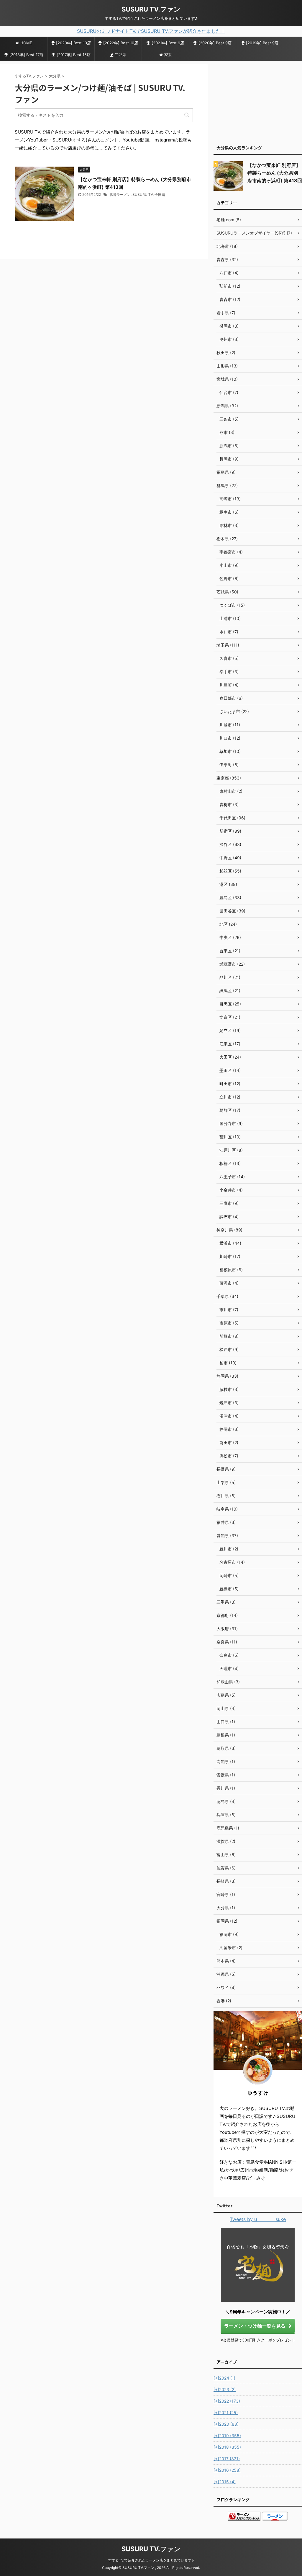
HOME (26, 43)
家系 (168, 55)
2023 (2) (225, 2389)
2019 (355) (227, 2436)
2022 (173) (227, 2401)
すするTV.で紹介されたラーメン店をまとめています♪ (151, 2560)
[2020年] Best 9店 (215, 43)
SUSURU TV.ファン (151, 9)
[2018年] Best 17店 (26, 55)
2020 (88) (226, 2424)
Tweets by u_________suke (258, 2219)
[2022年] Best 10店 (121, 43)
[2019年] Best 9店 (262, 43)
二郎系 (120, 55)
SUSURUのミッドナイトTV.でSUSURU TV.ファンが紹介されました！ (151, 31)
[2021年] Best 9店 (168, 43)
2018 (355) (227, 2447)
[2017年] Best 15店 (74, 55)
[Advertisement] (258, 101)
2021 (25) (226, 2413)
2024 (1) (224, 2378)
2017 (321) (227, 2459)
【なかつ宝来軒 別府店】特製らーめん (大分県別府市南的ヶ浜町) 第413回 (275, 173)
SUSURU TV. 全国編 (149, 195)
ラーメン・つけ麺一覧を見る (255, 2326)
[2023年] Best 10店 (73, 43)
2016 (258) (227, 2470)
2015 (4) (225, 2482)
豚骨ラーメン (120, 195)
